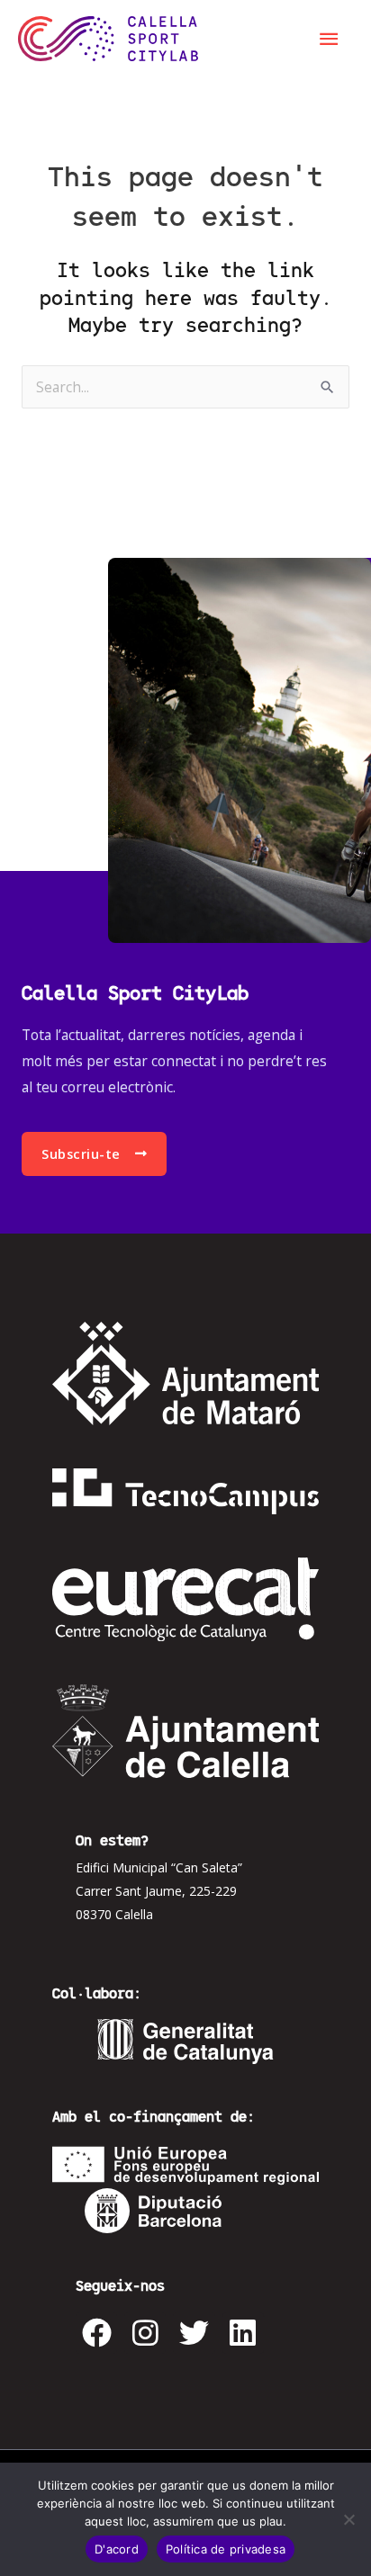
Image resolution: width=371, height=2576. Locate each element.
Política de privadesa (226, 2549)
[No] (348, 2519)
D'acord (117, 2549)
